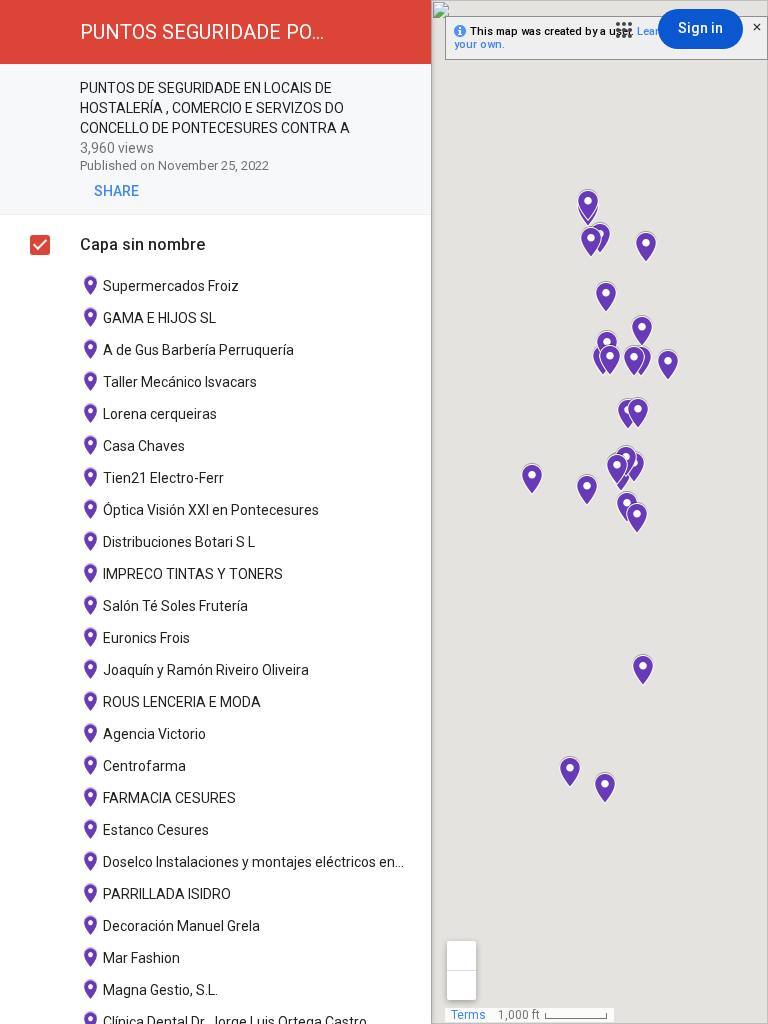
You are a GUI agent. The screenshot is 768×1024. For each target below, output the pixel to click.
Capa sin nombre (142, 244)
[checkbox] (405, 89)
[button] (624, 30)
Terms (468, 1015)
